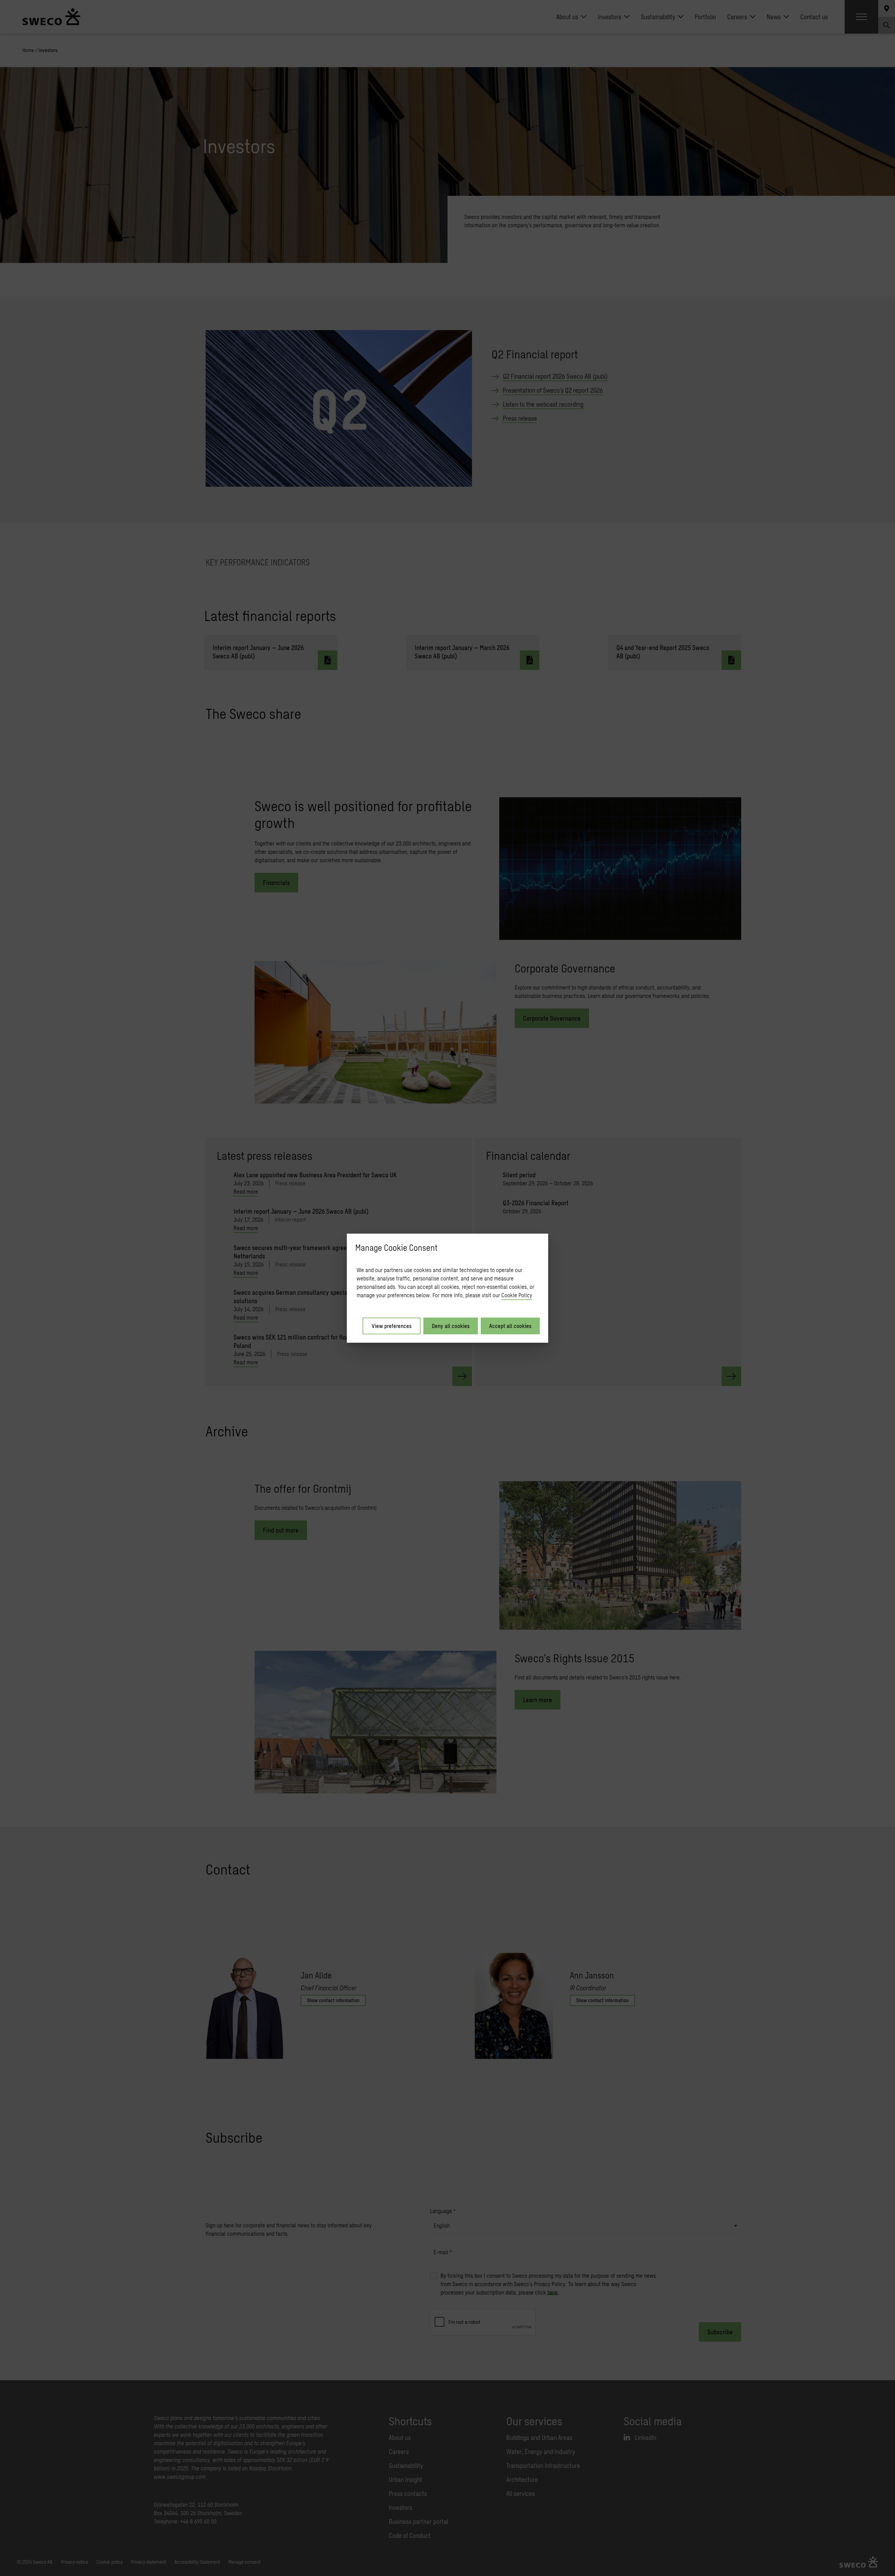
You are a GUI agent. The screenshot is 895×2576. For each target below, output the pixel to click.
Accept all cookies (510, 1326)
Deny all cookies (451, 1326)
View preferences (392, 1326)
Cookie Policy (517, 1295)
